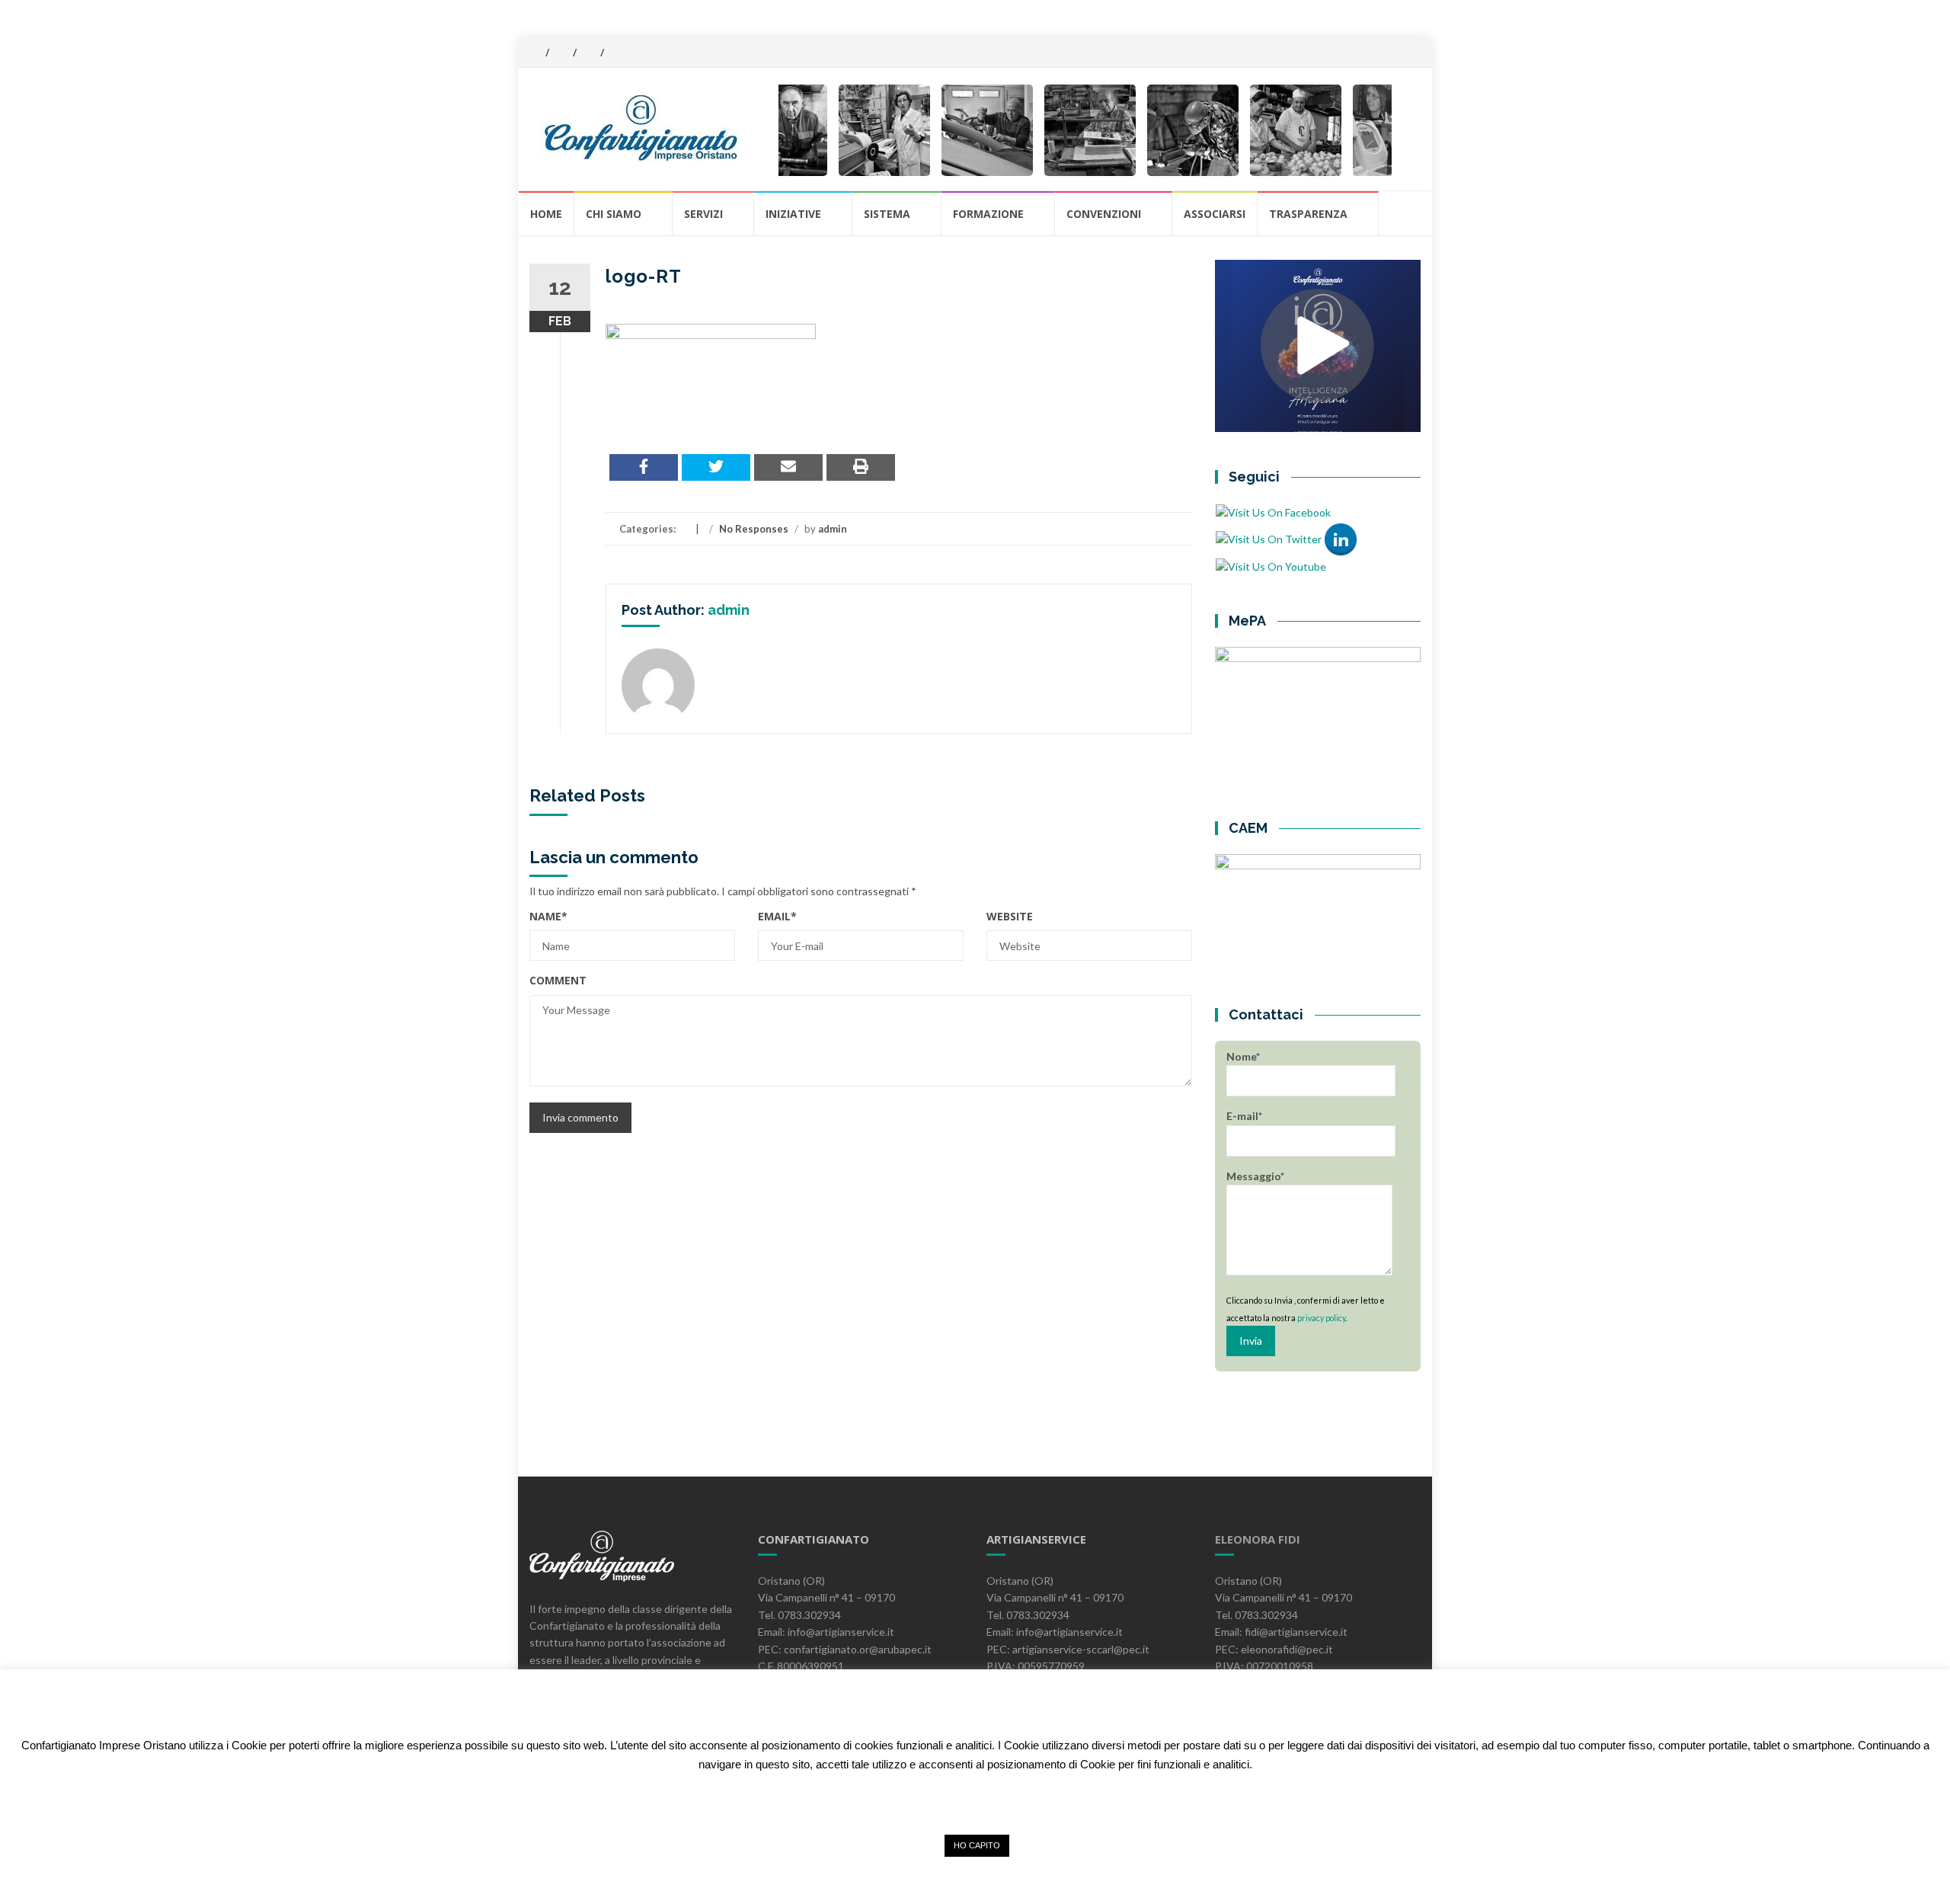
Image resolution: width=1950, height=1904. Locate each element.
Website (1010, 916)
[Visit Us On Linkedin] (1340, 538)
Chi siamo (614, 214)
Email (777, 916)
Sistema (887, 214)
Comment (558, 980)
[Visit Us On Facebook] (1273, 511)
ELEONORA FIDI (1258, 1539)
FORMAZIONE (988, 214)
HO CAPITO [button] (977, 1845)
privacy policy (1321, 1318)
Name (548, 916)
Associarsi (1215, 214)
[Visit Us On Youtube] (1271, 566)
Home (546, 214)
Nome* (1243, 1056)
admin (833, 529)
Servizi (703, 214)
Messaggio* (1255, 1176)
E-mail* (1244, 1116)
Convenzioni (1104, 214)
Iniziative (793, 214)
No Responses (754, 529)
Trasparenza (1308, 214)
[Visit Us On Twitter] (1268, 538)
